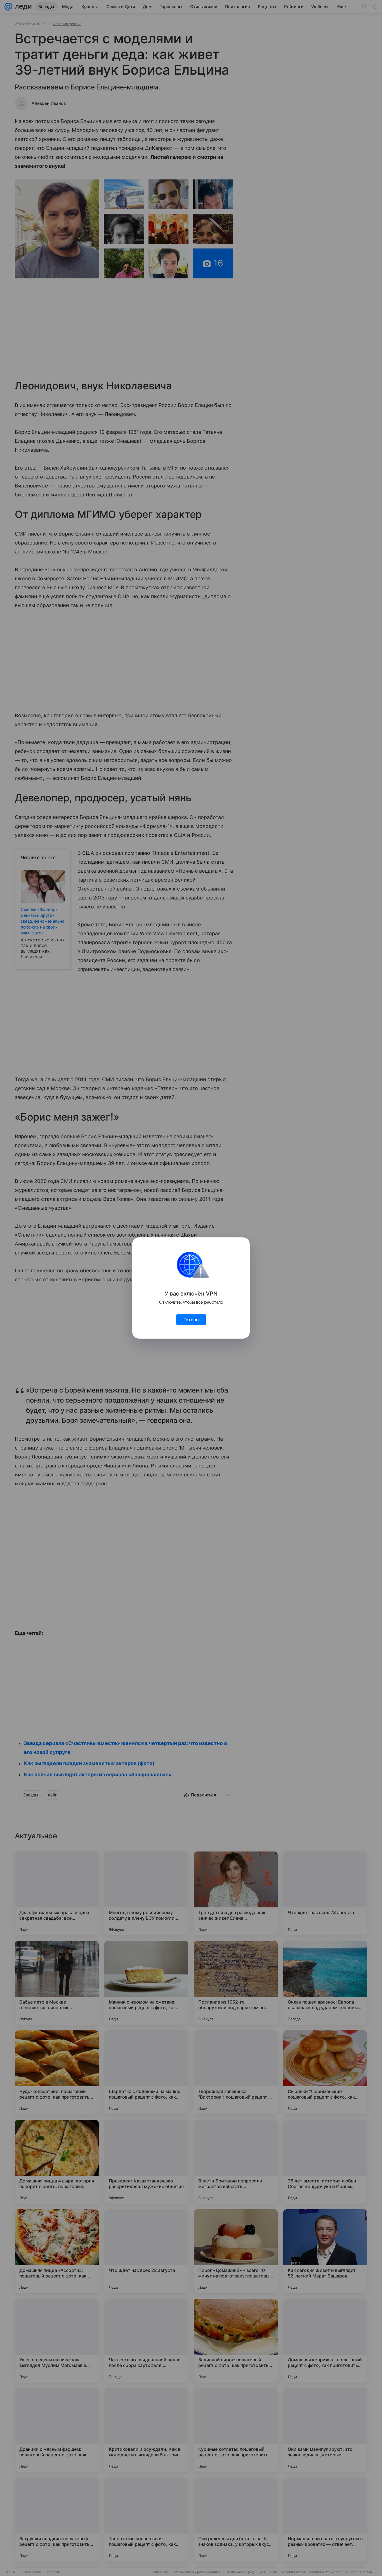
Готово (191, 1320)
